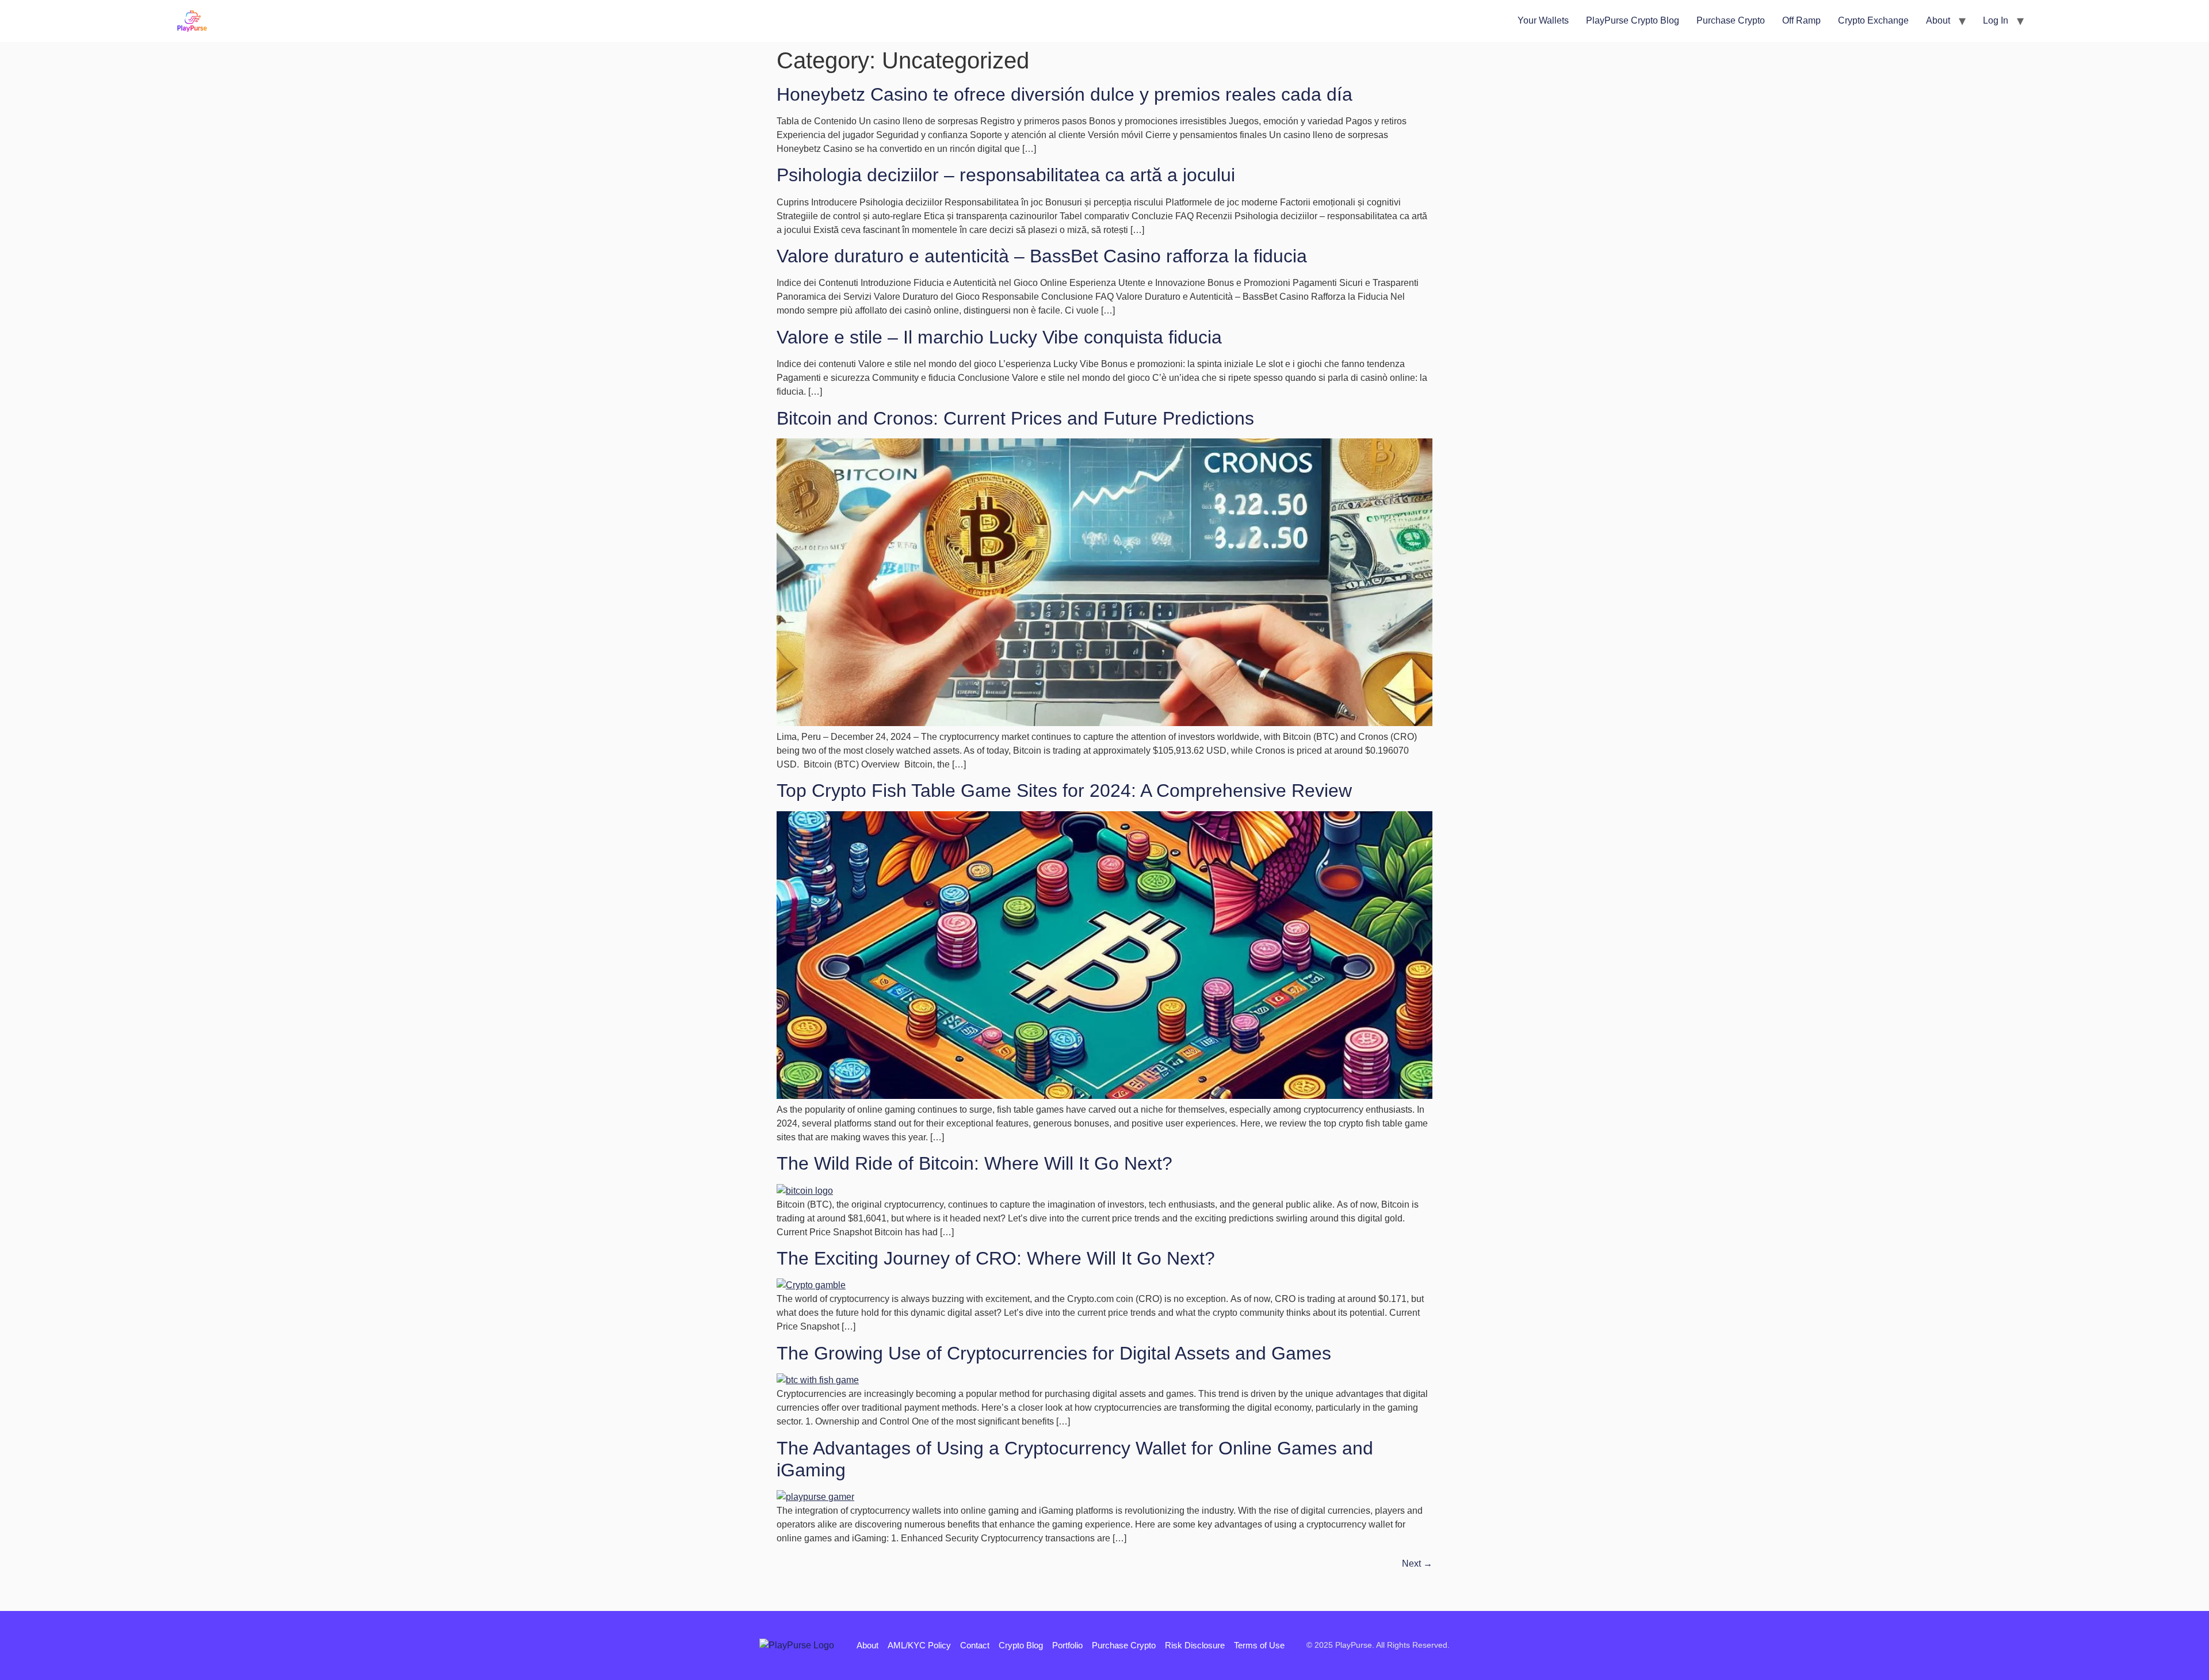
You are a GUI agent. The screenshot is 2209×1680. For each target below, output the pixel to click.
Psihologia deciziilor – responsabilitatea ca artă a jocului (1006, 175)
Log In (1996, 20)
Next (1417, 1563)
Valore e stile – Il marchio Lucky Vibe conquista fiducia (999, 337)
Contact (975, 1645)
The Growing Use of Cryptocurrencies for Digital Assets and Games (1054, 1353)
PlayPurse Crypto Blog (1633, 20)
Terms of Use (1259, 1645)
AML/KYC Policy (919, 1645)
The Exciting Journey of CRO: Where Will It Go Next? (996, 1258)
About (1938, 20)
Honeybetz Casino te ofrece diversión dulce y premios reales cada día (1065, 94)
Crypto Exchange (1873, 20)
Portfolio (1067, 1645)
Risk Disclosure (1195, 1645)
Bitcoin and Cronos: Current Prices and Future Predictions (1015, 418)
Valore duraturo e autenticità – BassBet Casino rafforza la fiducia (1042, 256)
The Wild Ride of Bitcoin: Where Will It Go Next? (974, 1163)
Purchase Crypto (1731, 20)
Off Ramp (1801, 20)
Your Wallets (1543, 20)
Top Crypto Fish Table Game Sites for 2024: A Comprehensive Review (1064, 791)
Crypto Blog (1021, 1645)
